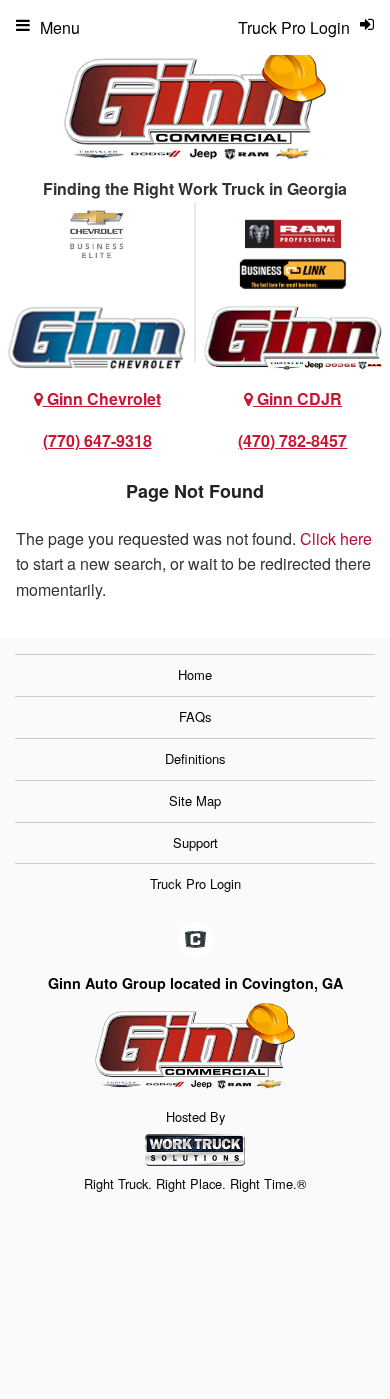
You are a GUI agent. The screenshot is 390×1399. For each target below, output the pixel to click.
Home (195, 674)
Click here (336, 538)
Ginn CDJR (297, 398)
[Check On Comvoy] (195, 941)
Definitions (195, 758)
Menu (60, 27)
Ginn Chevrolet (102, 398)
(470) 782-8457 (292, 440)
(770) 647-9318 (97, 440)
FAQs (195, 716)
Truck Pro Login (195, 883)
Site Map (195, 800)
